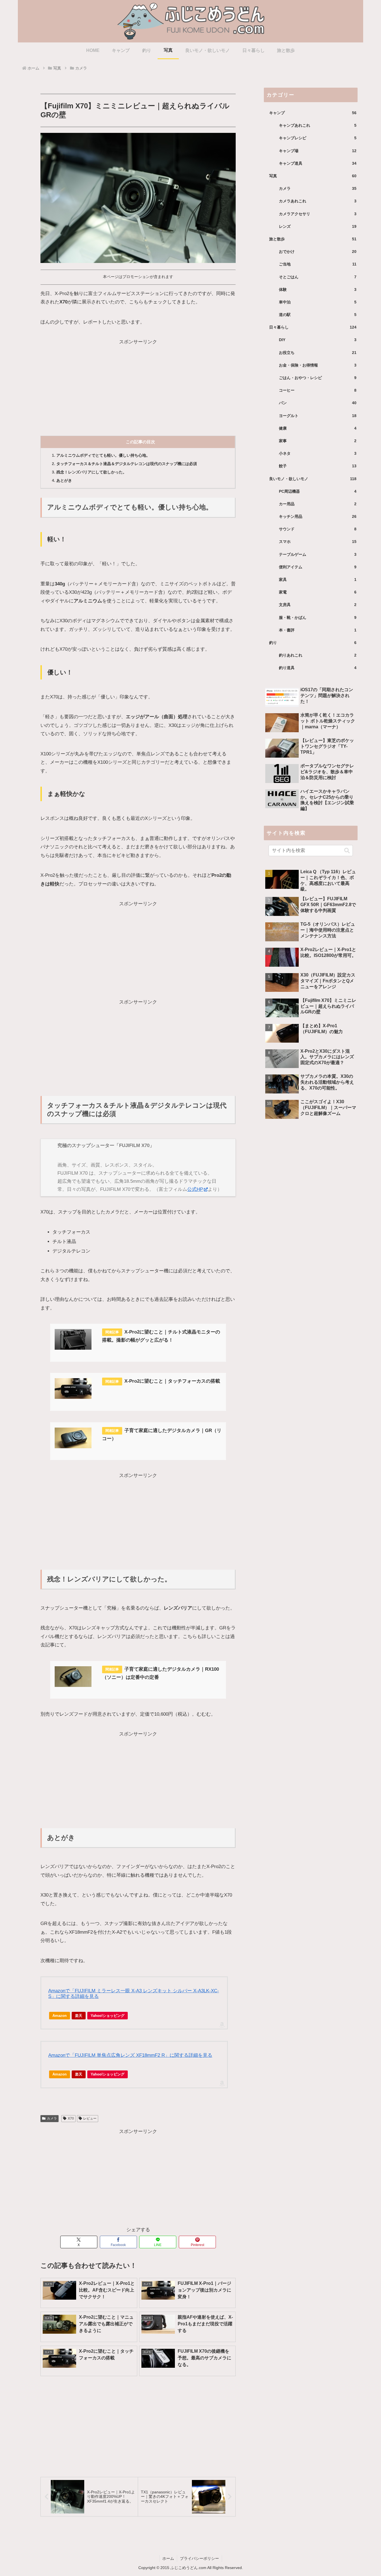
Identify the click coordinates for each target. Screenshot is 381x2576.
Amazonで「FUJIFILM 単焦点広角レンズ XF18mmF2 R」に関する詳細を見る (130, 2055)
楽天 (79, 2016)
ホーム (168, 2558)
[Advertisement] (138, 385)
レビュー (90, 2118)
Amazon (60, 2016)
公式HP (195, 1189)
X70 (71, 2118)
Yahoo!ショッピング (108, 2016)
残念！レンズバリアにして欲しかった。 (91, 472)
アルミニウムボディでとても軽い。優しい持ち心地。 (103, 455)
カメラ (52, 2118)
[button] (347, 851)
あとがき (64, 481)
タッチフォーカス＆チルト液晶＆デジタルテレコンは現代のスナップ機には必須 (127, 464)
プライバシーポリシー (199, 2558)
